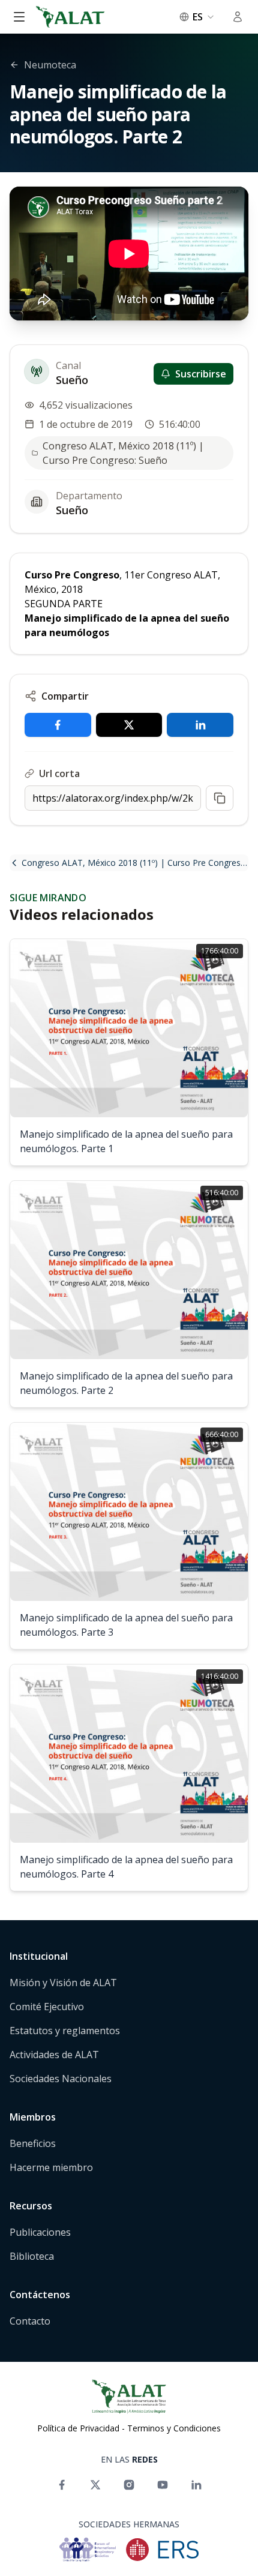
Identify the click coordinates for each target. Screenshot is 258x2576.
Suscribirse (201, 374)
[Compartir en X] (129, 725)
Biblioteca (32, 2256)
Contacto (30, 2321)
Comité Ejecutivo (47, 2007)
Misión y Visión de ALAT (63, 1983)
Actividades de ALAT (54, 2055)
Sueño (72, 380)
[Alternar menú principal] (19, 17)
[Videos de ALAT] (163, 2485)
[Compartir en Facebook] (58, 725)
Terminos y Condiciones (174, 2428)
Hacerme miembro (51, 2167)
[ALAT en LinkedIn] (196, 2485)
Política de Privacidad (78, 2428)
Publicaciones (40, 2232)
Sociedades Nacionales (61, 2079)
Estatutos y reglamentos (65, 2031)
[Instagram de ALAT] (129, 2485)
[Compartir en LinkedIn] (200, 725)
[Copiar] (220, 798)
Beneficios (33, 2143)
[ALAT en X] (95, 2485)
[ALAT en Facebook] (62, 2485)
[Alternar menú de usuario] (238, 17)
